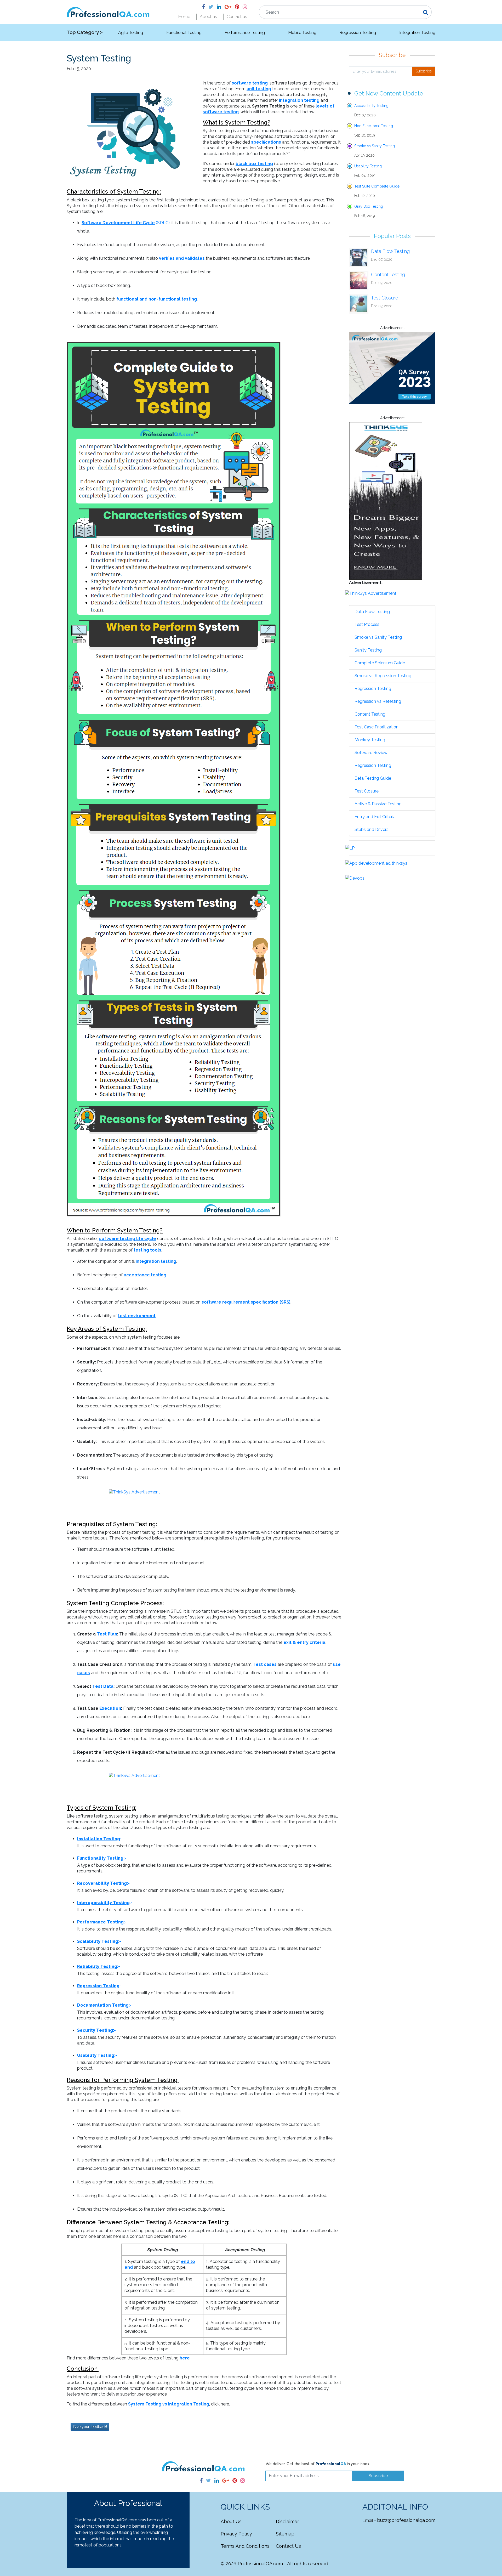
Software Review (371, 753)
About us (208, 17)
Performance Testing (245, 33)
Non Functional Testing (374, 126)
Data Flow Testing (390, 251)
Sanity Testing (368, 650)
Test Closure (385, 298)
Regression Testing (358, 33)
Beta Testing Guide (373, 778)
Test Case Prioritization (376, 727)
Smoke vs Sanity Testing (375, 146)
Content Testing (388, 274)
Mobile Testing (302, 33)
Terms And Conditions (245, 2546)
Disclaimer (287, 2521)
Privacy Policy (236, 2534)
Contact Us (288, 2546)
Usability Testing (368, 166)
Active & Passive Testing (378, 804)
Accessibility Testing (371, 106)
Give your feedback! (90, 2427)
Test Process (367, 624)
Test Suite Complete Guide (377, 186)
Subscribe (424, 71)
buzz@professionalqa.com (406, 2520)
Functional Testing (184, 33)
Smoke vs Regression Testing (383, 676)
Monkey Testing (370, 740)
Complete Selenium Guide (380, 663)
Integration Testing (417, 33)
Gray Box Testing (369, 206)
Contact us (237, 17)
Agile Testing (131, 33)
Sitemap (285, 2534)
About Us (231, 2521)
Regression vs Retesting (378, 701)
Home (184, 17)
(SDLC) (126, 223)
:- (100, 1839)
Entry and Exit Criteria (375, 817)
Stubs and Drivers (372, 830)
